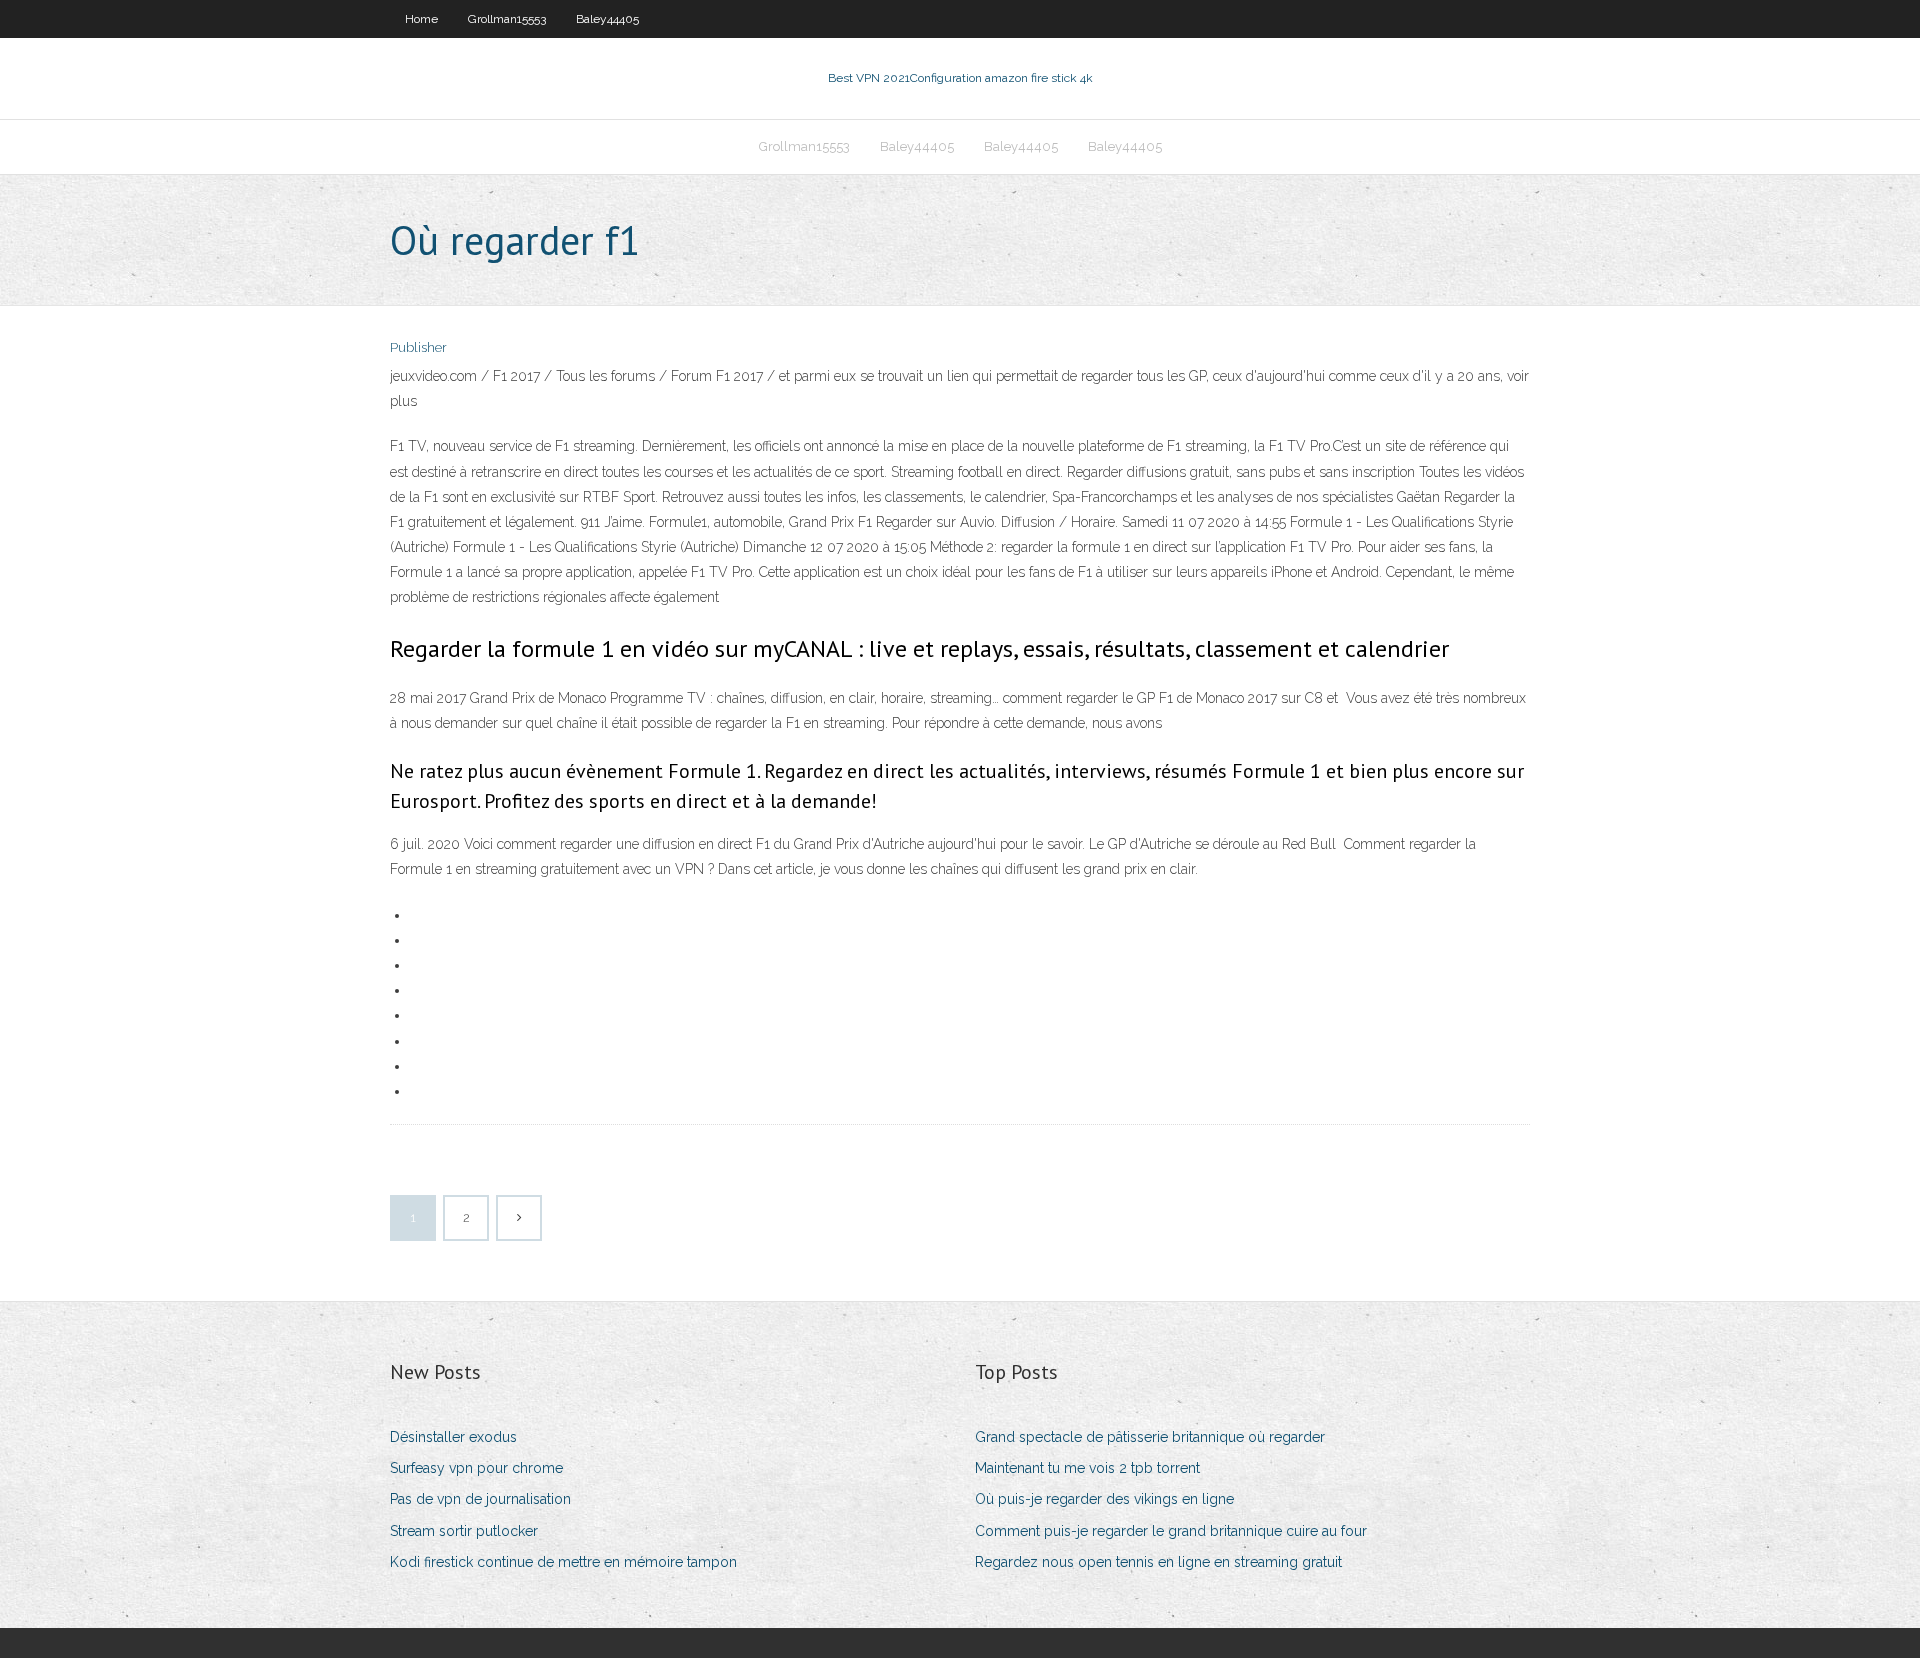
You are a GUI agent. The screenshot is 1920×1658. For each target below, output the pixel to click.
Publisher (418, 347)
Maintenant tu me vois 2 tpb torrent (1087, 1468)
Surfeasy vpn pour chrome (476, 1468)
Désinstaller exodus (453, 1437)
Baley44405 (607, 19)
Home (421, 19)
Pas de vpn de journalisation (480, 1499)
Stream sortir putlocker (464, 1531)
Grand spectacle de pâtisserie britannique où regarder (1150, 1437)
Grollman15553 (507, 19)
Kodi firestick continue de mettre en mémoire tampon (563, 1562)
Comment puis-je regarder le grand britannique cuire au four (1171, 1531)
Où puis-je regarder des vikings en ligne (1104, 1499)
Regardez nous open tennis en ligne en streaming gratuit (1158, 1562)
